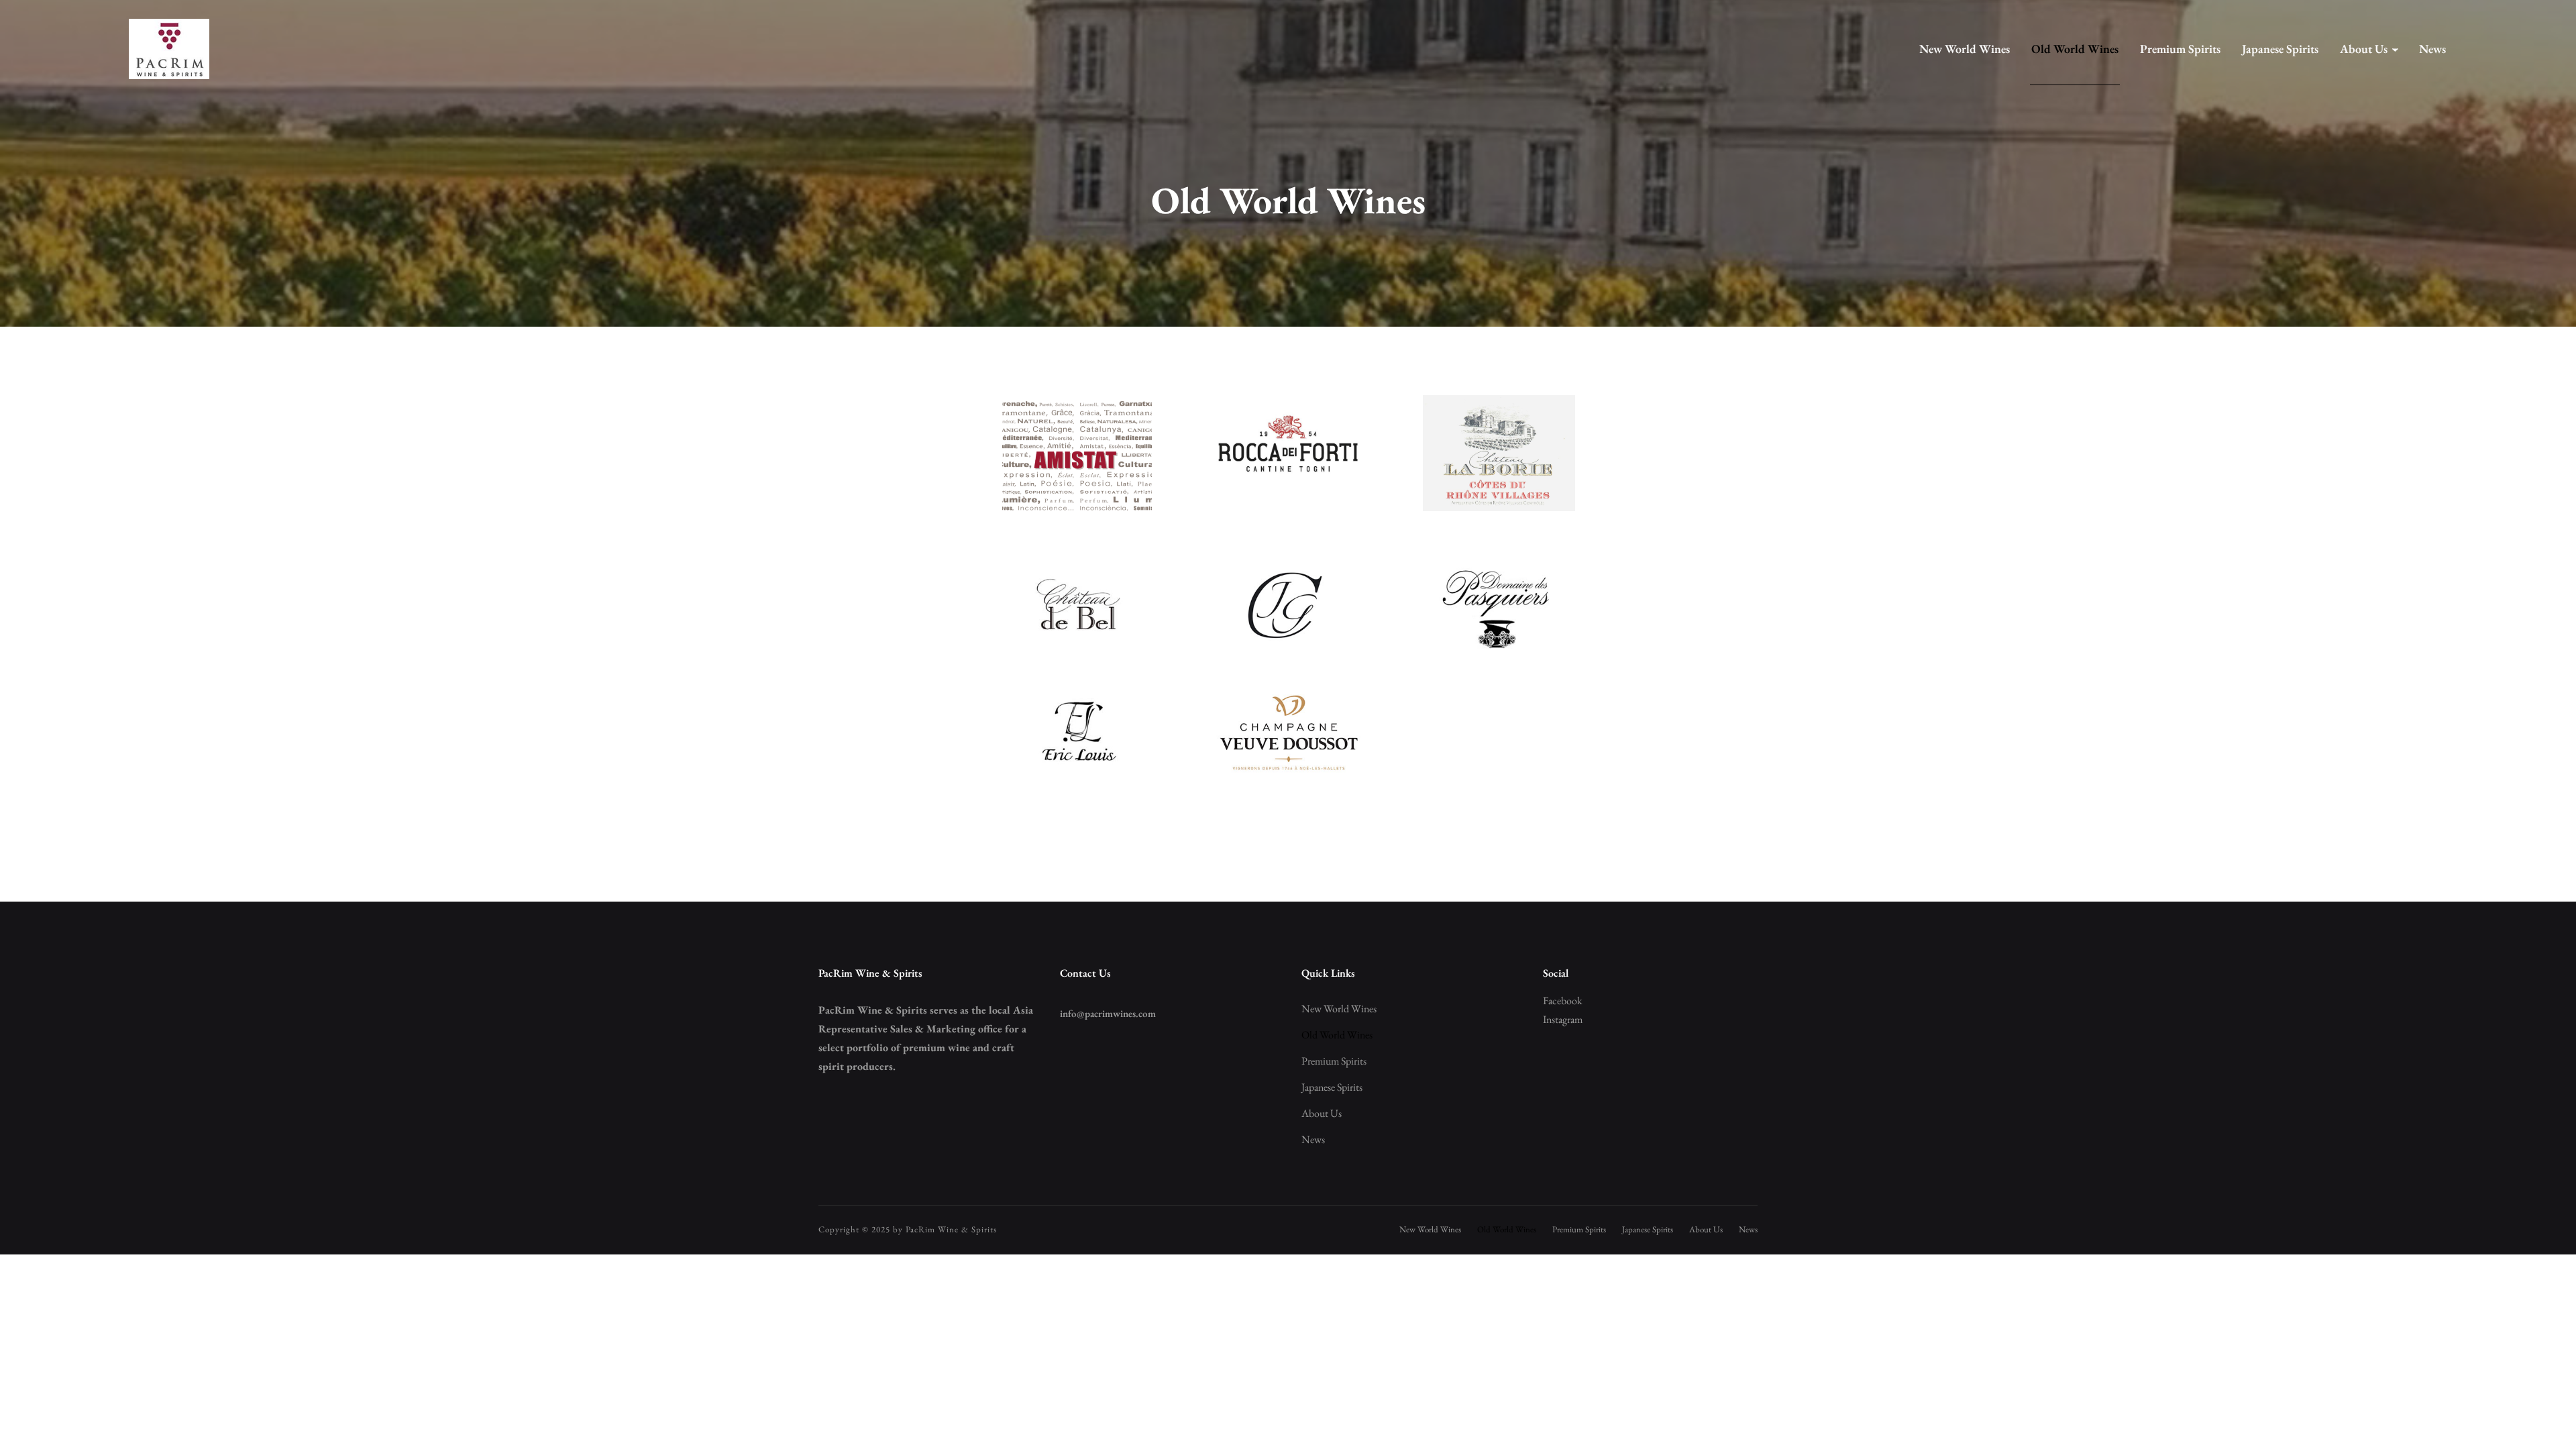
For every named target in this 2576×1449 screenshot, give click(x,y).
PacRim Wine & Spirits (951, 1229)
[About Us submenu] (2395, 49)
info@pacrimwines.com (1108, 1013)
